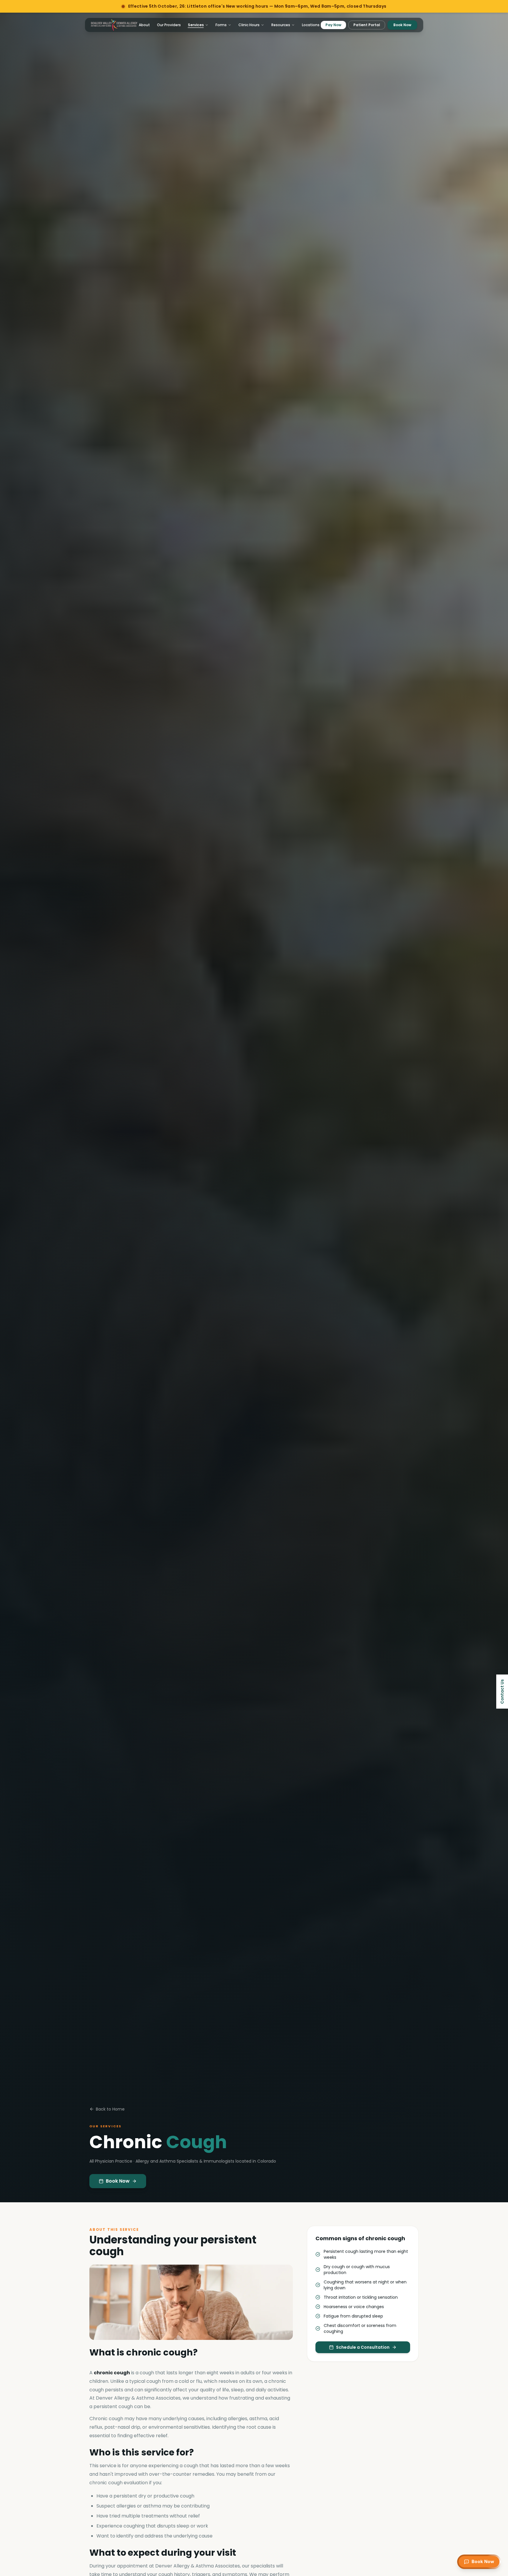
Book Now (402, 25)
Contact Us (502, 1692)
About (144, 25)
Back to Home (110, 2109)
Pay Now (333, 25)
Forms (221, 25)
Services (196, 25)
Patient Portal (367, 25)
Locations (311, 25)
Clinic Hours (249, 25)
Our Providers (169, 25)
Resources (281, 25)
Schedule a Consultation (363, 2347)
